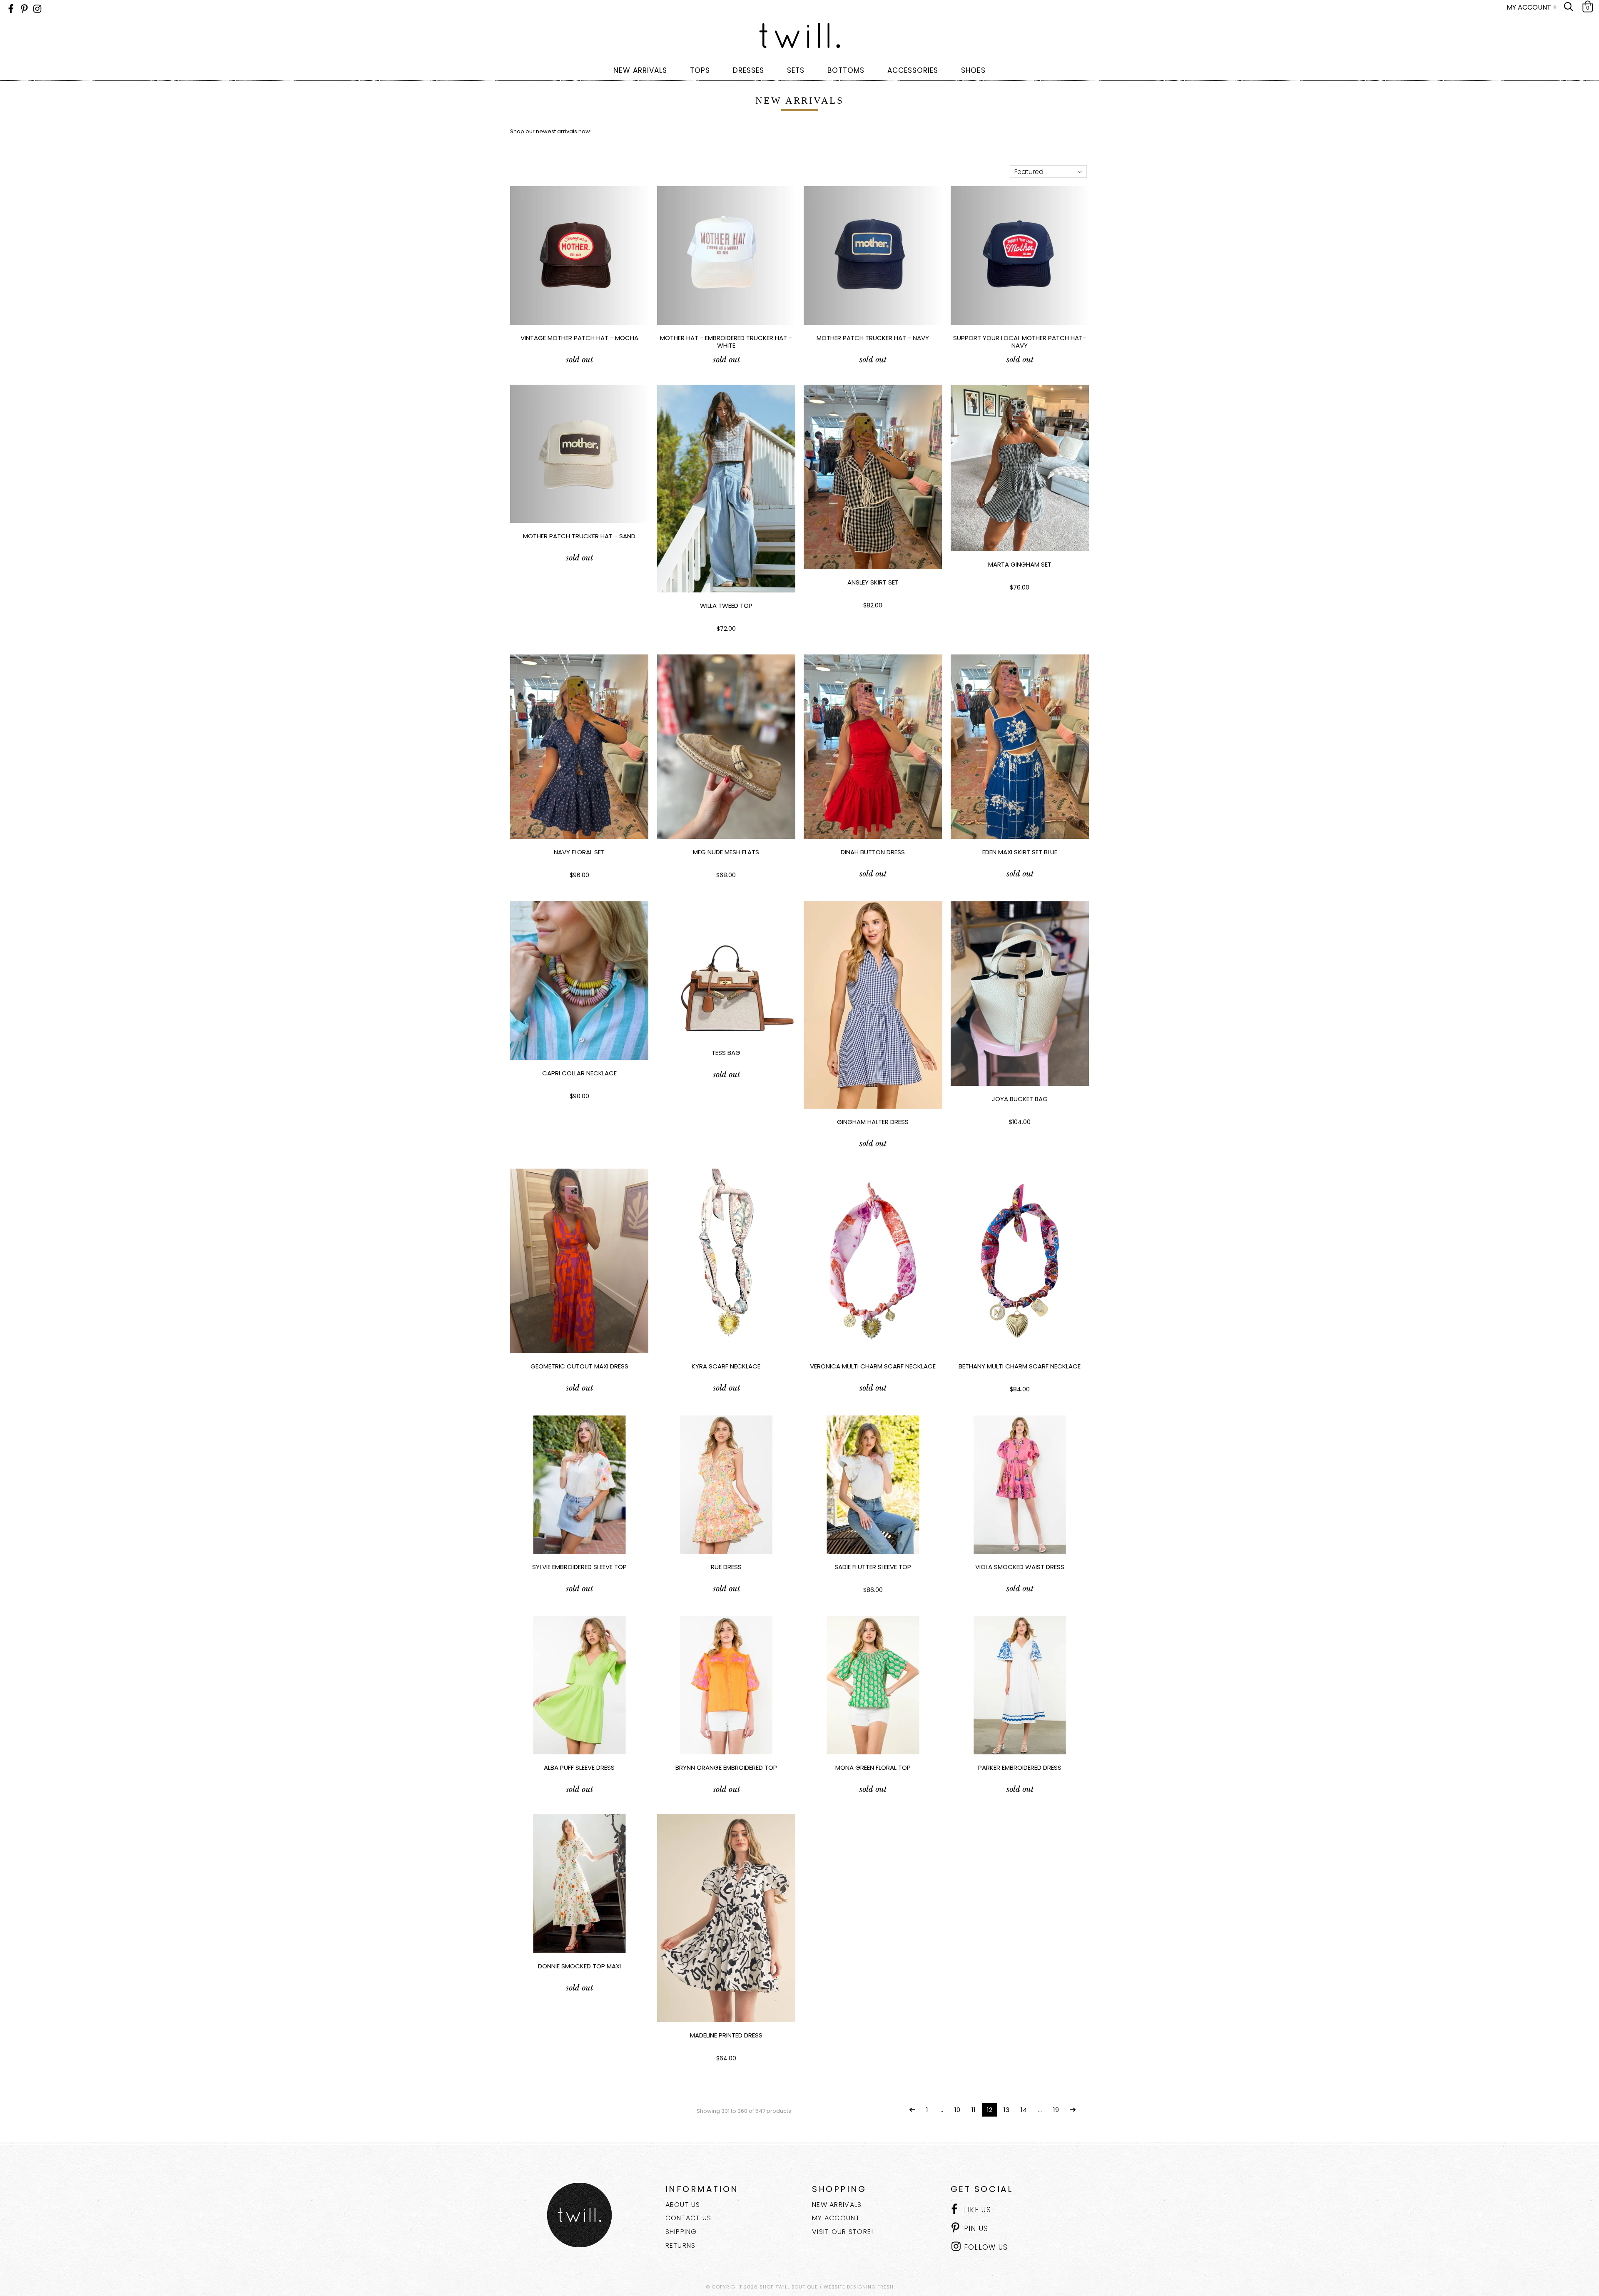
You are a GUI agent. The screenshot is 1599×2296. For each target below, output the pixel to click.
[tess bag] (726, 971)
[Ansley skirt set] (873, 477)
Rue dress (726, 1567)
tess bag (726, 1053)
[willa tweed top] (726, 489)
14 (1024, 2110)
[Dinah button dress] (873, 747)
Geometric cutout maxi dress (579, 1366)
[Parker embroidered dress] (1020, 1685)
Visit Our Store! (843, 2232)
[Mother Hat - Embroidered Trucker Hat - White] (726, 255)
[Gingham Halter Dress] (873, 1005)
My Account (836, 2218)
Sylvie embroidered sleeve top (579, 1567)
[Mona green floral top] (873, 1685)
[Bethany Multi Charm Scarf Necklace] (1020, 1261)
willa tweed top (726, 606)
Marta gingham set (1020, 564)
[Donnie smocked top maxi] (579, 1884)
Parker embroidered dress (1020, 1767)
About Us (683, 2205)
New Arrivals (837, 2205)
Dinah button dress (873, 852)
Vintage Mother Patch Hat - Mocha (579, 338)
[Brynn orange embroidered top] (726, 1685)
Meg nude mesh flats (726, 852)
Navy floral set (579, 852)
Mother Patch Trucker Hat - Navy (873, 338)
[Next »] (1073, 2110)
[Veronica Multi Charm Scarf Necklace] (873, 1261)
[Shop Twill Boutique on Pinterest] (24, 9)
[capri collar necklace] (579, 981)
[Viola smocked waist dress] (1020, 1485)
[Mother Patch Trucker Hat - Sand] (579, 454)
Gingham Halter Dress (873, 1122)
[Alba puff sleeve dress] (579, 1685)
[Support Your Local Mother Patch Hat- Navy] (1020, 255)
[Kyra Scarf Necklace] (726, 1261)
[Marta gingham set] (1020, 468)
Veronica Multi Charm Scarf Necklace (873, 1366)
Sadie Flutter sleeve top (873, 1567)
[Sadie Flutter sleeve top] (873, 1485)
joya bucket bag (1020, 1099)
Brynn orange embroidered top (726, 1767)
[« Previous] (912, 2110)
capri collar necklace (579, 1073)
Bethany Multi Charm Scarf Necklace (1020, 1366)
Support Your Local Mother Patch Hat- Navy (1020, 342)
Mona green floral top (873, 1767)
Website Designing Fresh (859, 2287)
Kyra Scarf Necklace (726, 1366)
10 (957, 2110)
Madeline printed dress (726, 2035)
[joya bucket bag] (1020, 994)
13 (1006, 2110)
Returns (681, 2245)
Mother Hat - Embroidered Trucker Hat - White (726, 342)
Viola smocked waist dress (1020, 1567)
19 (1056, 2110)
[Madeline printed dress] (726, 1918)
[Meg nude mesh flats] (726, 747)
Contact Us (689, 2218)
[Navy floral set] (579, 747)
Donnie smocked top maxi (579, 1966)
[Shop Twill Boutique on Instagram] (37, 9)
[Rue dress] (726, 1485)
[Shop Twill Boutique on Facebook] (11, 9)
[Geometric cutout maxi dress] (579, 1261)
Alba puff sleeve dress (579, 1767)
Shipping (681, 2232)
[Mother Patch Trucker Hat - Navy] (873, 255)
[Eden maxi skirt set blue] (1020, 747)
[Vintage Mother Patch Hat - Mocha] (579, 255)
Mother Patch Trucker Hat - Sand (579, 536)
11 (974, 2110)
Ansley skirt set (873, 582)
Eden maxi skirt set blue (1020, 852)
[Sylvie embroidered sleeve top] (579, 1485)
